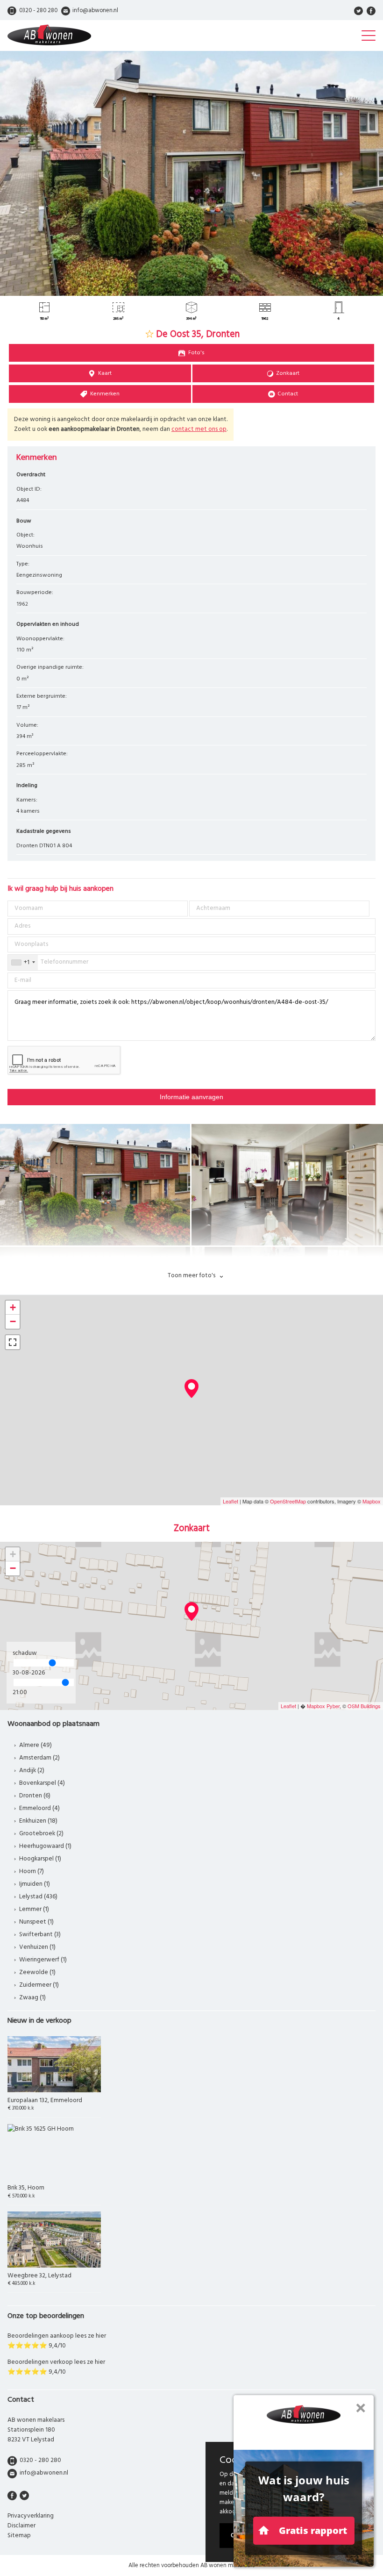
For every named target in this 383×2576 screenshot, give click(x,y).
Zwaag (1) (32, 1998)
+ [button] (13, 1307)
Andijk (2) (32, 1771)
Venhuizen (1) (37, 1947)
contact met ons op (199, 429)
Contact (288, 394)
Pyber (333, 1706)
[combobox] (23, 962)
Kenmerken (105, 394)
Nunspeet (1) (36, 1922)
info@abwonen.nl (44, 2473)
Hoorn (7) (32, 1871)
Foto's (196, 353)
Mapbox (372, 1501)
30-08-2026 (29, 1673)
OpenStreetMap (288, 1501)
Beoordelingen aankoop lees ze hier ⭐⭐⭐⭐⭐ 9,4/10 (57, 2341)
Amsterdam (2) (39, 1758)
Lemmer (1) (34, 1909)
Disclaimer (21, 2526)
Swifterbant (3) (40, 1935)
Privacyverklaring (31, 2516)
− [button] (13, 1321)
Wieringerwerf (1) (43, 1960)
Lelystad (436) (38, 1897)
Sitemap (19, 2536)
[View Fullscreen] (13, 1342)
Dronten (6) (35, 1796)
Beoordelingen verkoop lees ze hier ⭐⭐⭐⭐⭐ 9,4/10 (56, 2367)
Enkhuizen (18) (38, 1821)
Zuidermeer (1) (39, 1985)
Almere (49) (35, 1745)
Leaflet (231, 1501)
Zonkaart (288, 373)
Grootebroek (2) (41, 1834)
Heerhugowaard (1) (45, 1846)
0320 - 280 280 (40, 2460)
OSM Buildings (364, 1706)
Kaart (105, 373)
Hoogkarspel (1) (40, 1859)
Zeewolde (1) (37, 1972)
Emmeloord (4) (39, 1808)
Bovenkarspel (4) (42, 1783)
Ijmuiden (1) (35, 1884)
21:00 (20, 1692)
